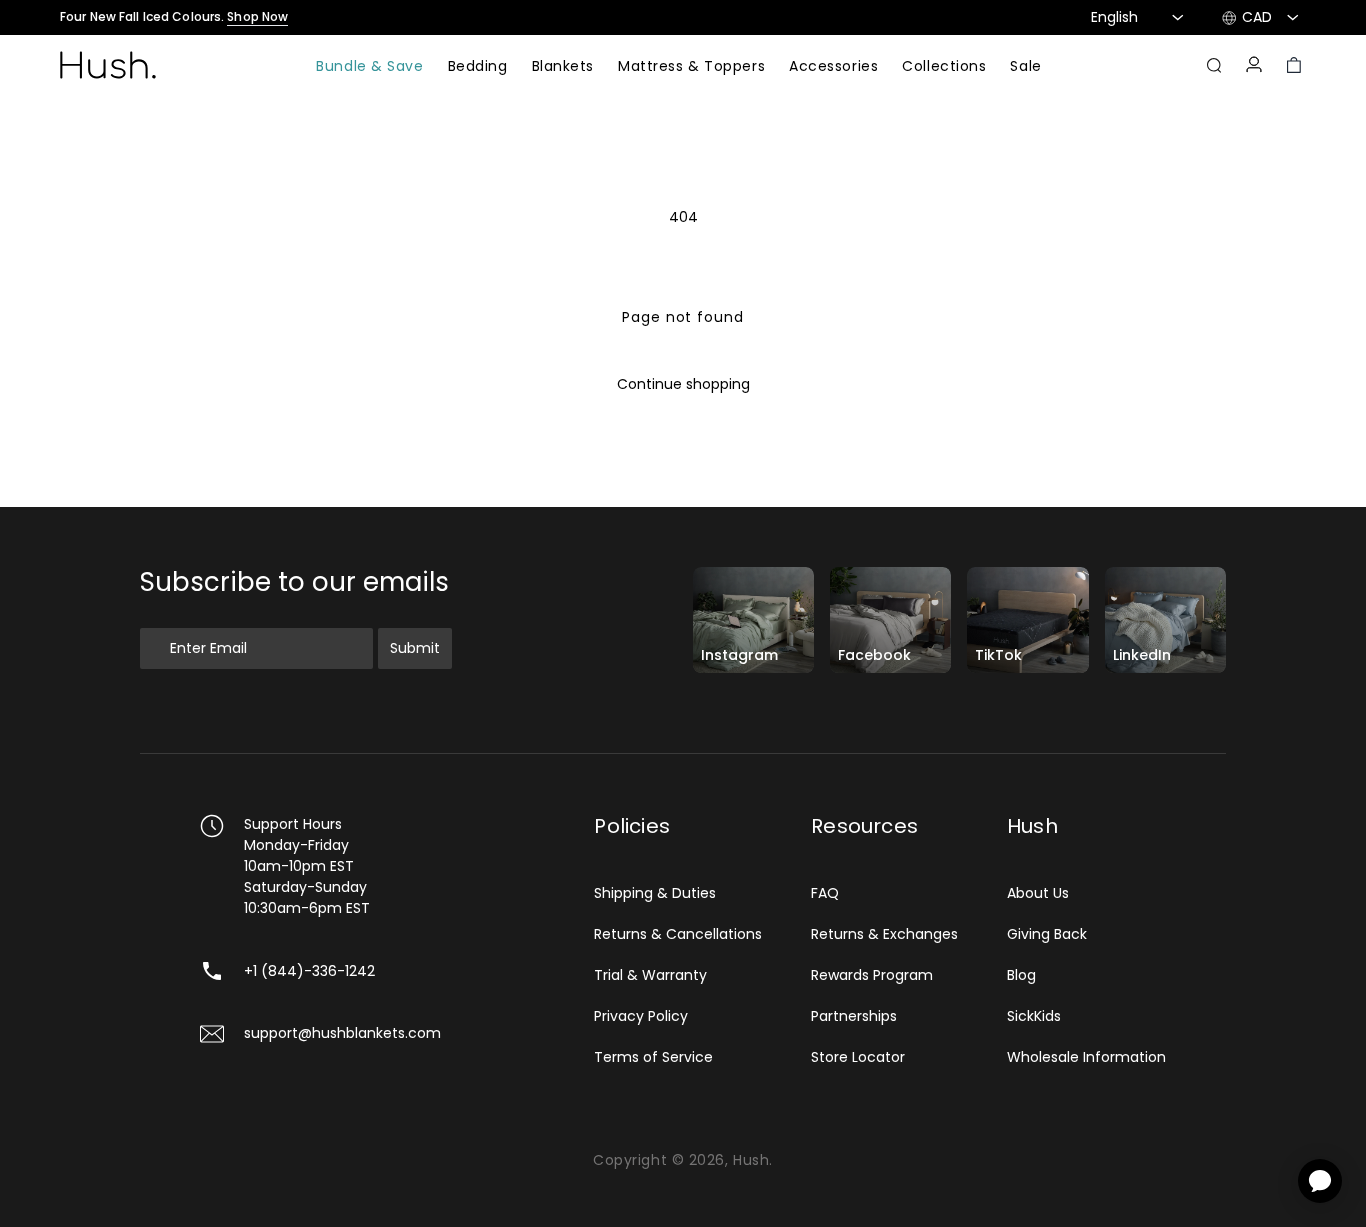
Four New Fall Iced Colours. (174, 17)
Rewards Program (872, 975)
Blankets (563, 67)
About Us (1038, 893)
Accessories (833, 67)
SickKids (1034, 1016)
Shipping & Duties (655, 893)
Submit (415, 648)
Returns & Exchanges (884, 934)
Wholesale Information (1086, 1057)
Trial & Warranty (650, 975)
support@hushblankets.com (342, 1033)
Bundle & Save (369, 67)
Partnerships (854, 1016)
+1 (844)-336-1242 (309, 971)
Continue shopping (683, 384)
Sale (1025, 67)
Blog (1021, 975)
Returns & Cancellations (678, 934)
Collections (944, 67)
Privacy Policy (641, 1016)
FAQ (825, 893)
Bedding (478, 67)
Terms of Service (653, 1057)
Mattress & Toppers (691, 67)
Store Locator (858, 1057)
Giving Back (1047, 934)
